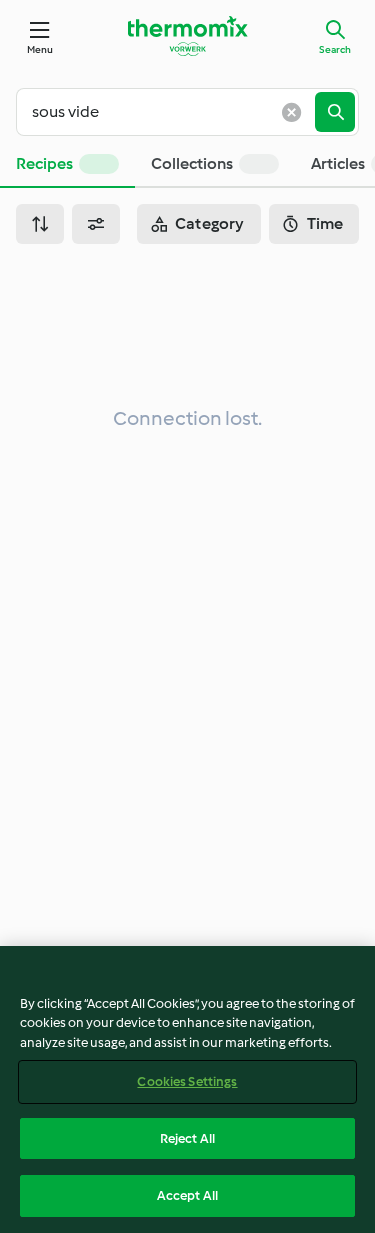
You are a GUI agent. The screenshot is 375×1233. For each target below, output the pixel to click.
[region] (187, 1089)
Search (335, 49)
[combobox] (173, 112)
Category (210, 223)
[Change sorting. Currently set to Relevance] (40, 224)
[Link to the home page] (188, 36)
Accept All (187, 1195)
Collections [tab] (192, 163)
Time (325, 223)
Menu (40, 49)
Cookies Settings (187, 1081)
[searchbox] (173, 112)
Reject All (187, 1138)
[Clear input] (291, 112)
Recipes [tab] (44, 163)
